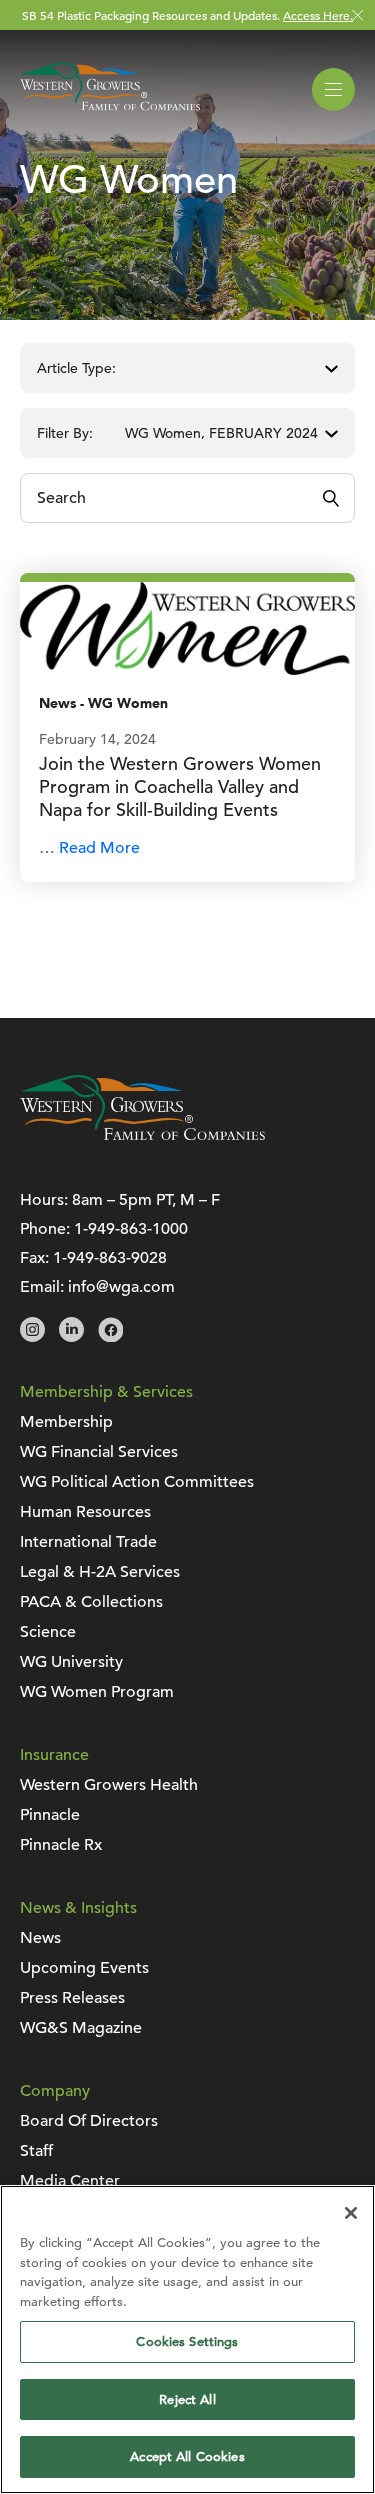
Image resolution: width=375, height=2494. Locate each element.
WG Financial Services (99, 1452)
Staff (36, 2151)
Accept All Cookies (187, 2456)
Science (48, 1632)
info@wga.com (121, 1287)
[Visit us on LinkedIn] (71, 1337)
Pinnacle (50, 1815)
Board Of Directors (89, 2121)
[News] (187, 627)
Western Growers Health (109, 1785)
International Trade (88, 1542)
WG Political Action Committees (137, 1482)
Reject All (187, 2399)
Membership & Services (106, 1392)
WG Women (128, 703)
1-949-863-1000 (131, 1229)
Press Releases (72, 1998)
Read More (99, 848)
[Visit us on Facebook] (110, 1337)
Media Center (70, 2181)
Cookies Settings (187, 2341)
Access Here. (318, 15)
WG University (71, 1662)
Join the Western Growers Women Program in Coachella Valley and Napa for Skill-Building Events (180, 786)
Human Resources (85, 1512)
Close (357, 15)
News (57, 703)
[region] (187, 2339)
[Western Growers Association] (110, 114)
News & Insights (78, 1908)
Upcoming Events (84, 1968)
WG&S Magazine (81, 2028)
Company (55, 2091)
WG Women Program (97, 1692)
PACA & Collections (91, 1602)
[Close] (351, 2213)
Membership (66, 1422)
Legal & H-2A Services (100, 1572)
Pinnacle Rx (61, 1845)
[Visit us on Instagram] (32, 1337)
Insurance (54, 1755)
